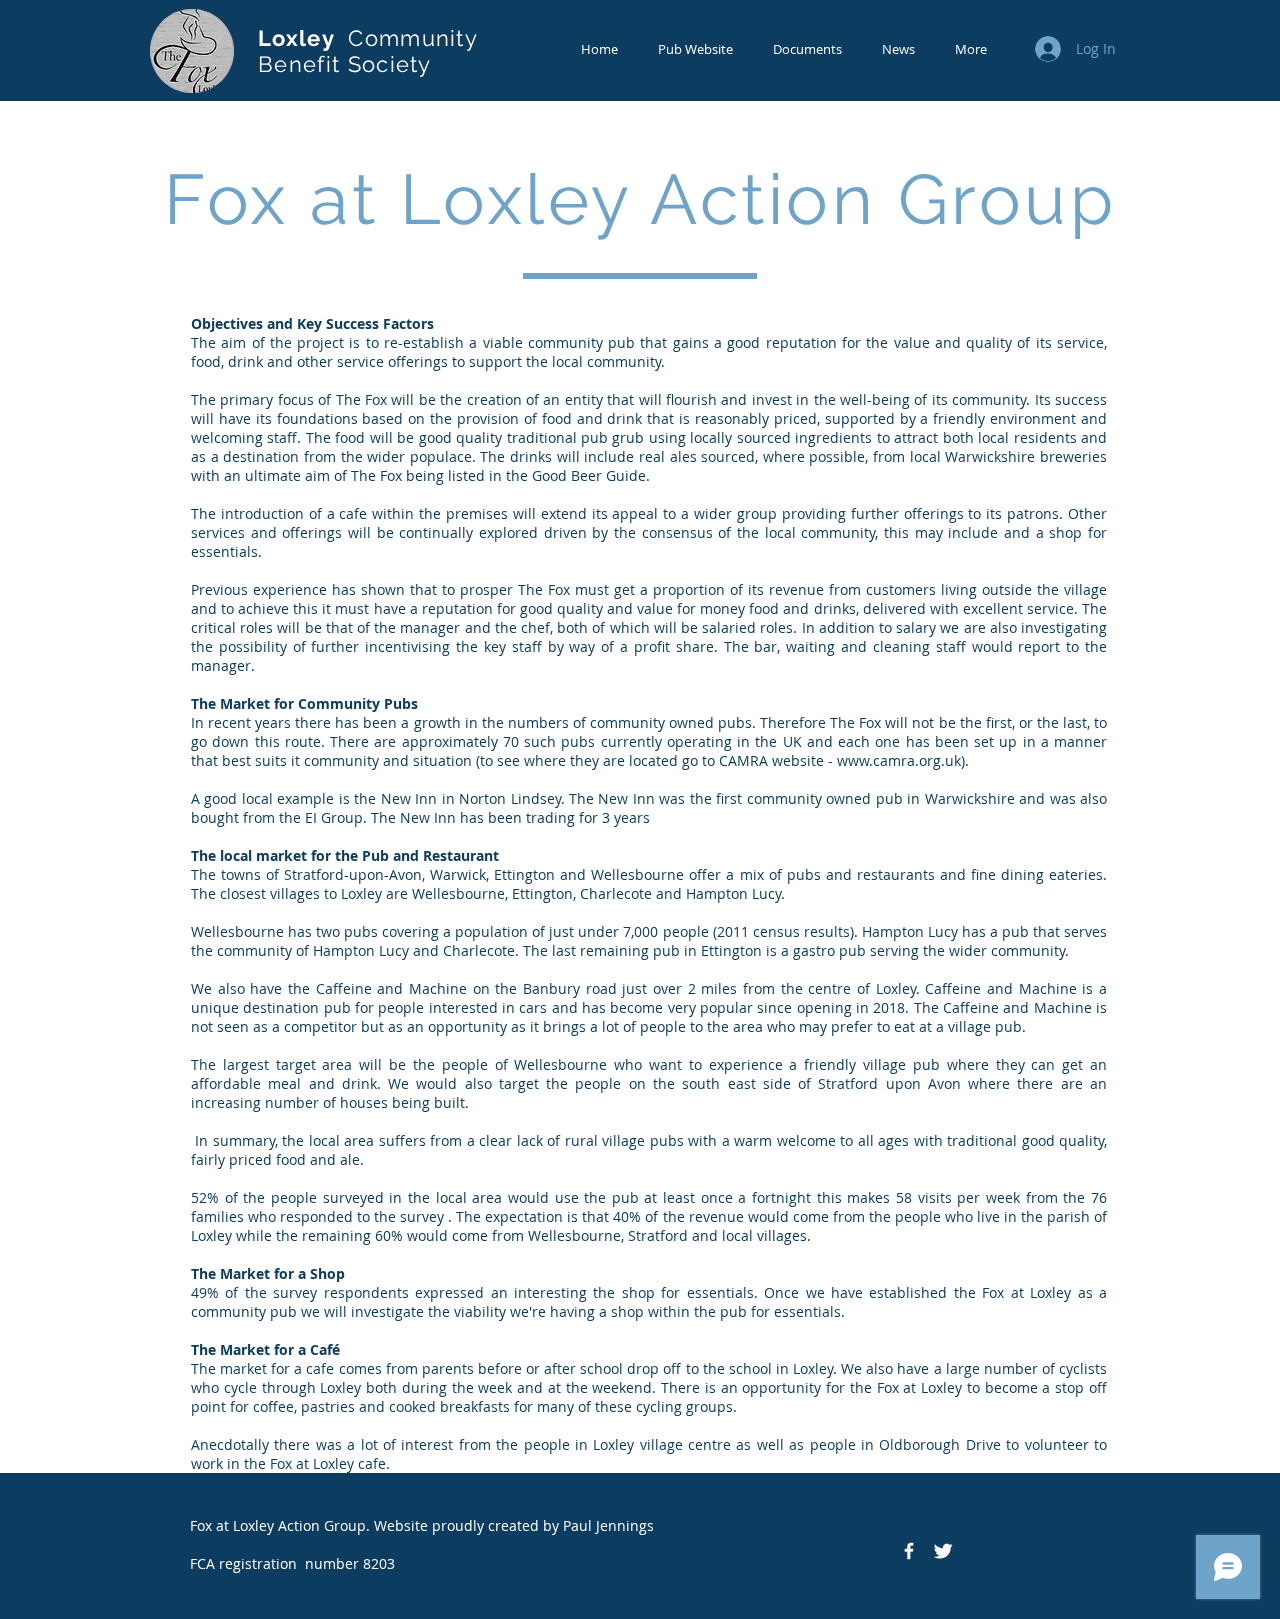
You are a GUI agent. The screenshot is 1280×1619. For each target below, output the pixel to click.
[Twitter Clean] (943, 1551)
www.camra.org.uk (899, 760)
